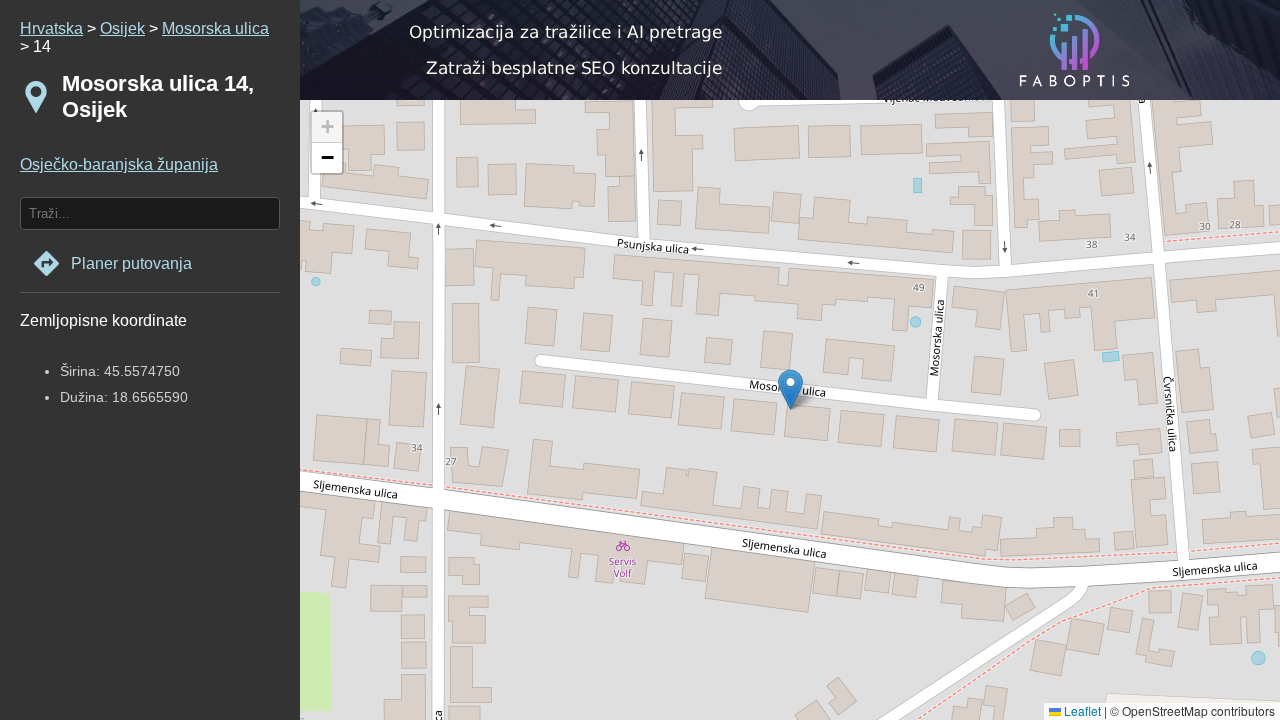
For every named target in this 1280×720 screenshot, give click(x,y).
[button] (327, 127)
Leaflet (1081, 710)
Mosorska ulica (215, 28)
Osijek (122, 28)
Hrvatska (51, 28)
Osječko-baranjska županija (119, 164)
